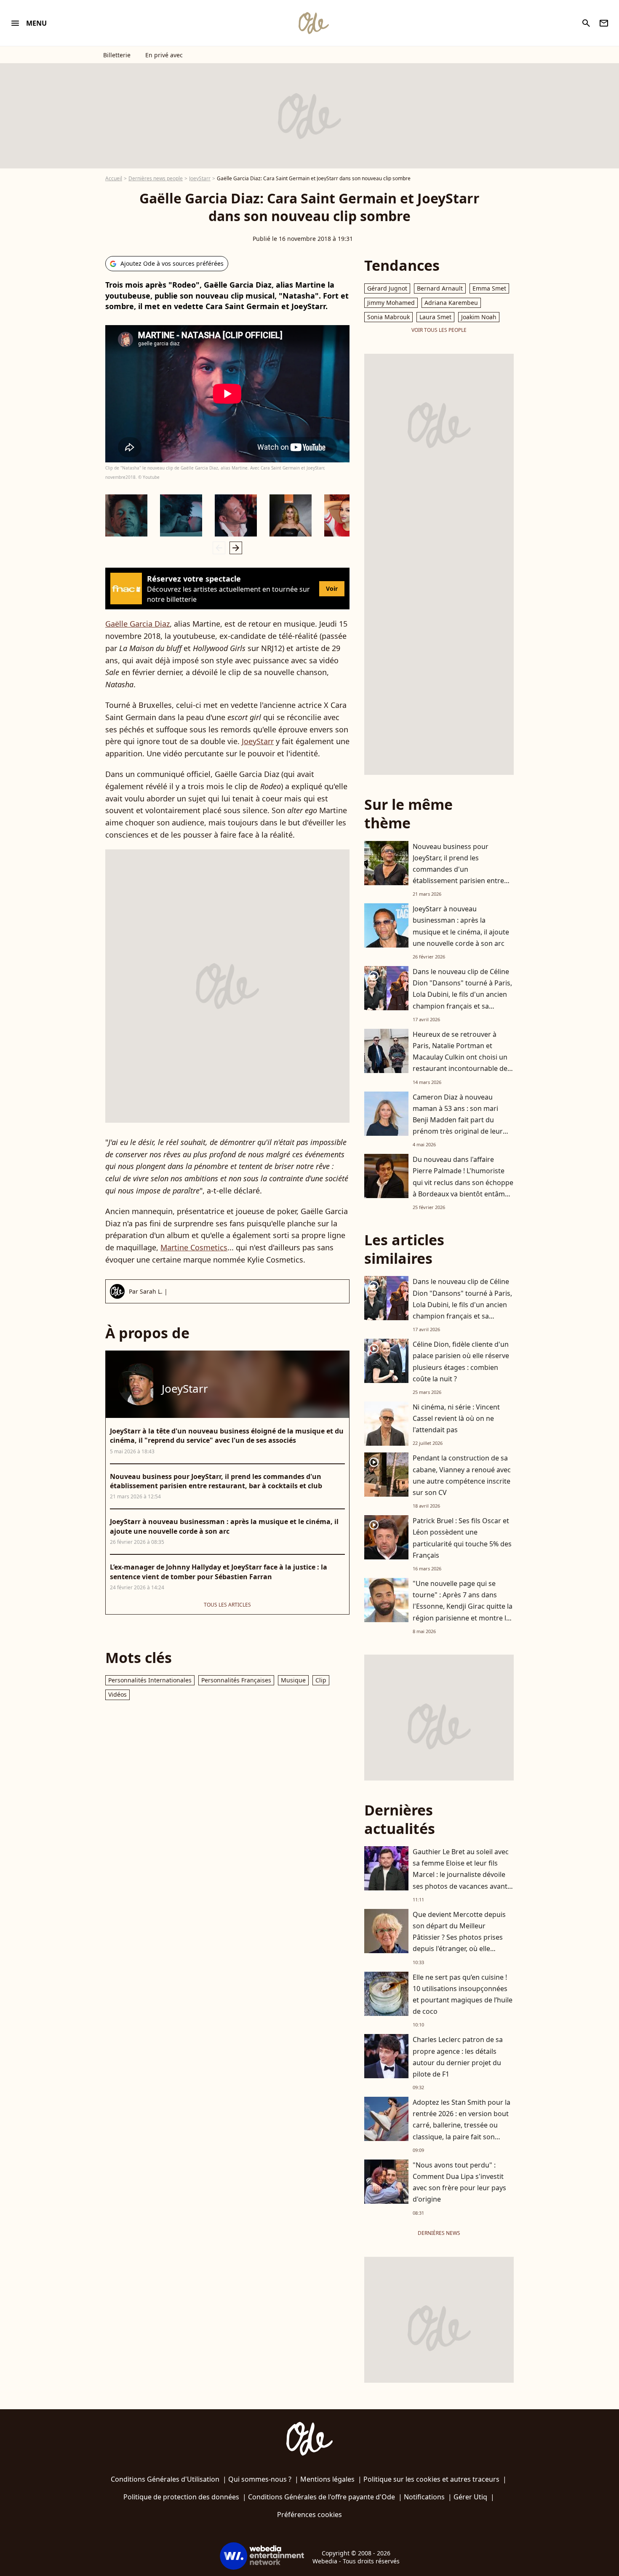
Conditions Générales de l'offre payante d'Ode (322, 2497)
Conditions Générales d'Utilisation (165, 2479)
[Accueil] (313, 23)
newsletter (604, 23)
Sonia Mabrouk (388, 317)
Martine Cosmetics (194, 1247)
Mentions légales (327, 2479)
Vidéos (117, 1694)
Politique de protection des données (181, 2497)
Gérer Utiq (470, 2497)
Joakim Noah (479, 317)
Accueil (114, 178)
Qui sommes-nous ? (260, 2479)
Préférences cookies (309, 2515)
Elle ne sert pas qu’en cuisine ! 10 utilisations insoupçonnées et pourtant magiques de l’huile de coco (463, 1994)
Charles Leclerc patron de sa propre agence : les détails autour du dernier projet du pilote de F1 (458, 2057)
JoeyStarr (200, 178)
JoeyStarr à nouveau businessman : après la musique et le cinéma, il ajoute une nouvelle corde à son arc (461, 926)
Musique (293, 1680)
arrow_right (236, 548)
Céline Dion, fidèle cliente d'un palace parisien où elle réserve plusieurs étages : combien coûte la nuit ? (461, 1361)
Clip (321, 1680)
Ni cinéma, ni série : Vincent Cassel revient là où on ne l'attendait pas (456, 1418)
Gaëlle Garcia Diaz (137, 624)
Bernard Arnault (440, 288)
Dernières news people (156, 178)
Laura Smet (435, 317)
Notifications (424, 2497)
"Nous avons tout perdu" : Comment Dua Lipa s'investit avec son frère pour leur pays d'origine (459, 2182)
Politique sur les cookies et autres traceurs (431, 2479)
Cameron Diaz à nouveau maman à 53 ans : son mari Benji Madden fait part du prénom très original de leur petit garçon (458, 1120)
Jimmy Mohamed (391, 303)
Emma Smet (489, 288)
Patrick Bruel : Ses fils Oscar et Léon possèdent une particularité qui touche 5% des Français (462, 1538)
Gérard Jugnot (387, 288)
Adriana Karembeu (451, 303)
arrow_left (219, 548)
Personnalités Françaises (236, 1680)
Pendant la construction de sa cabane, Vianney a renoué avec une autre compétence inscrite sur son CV (462, 1475)
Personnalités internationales (150, 1680)
